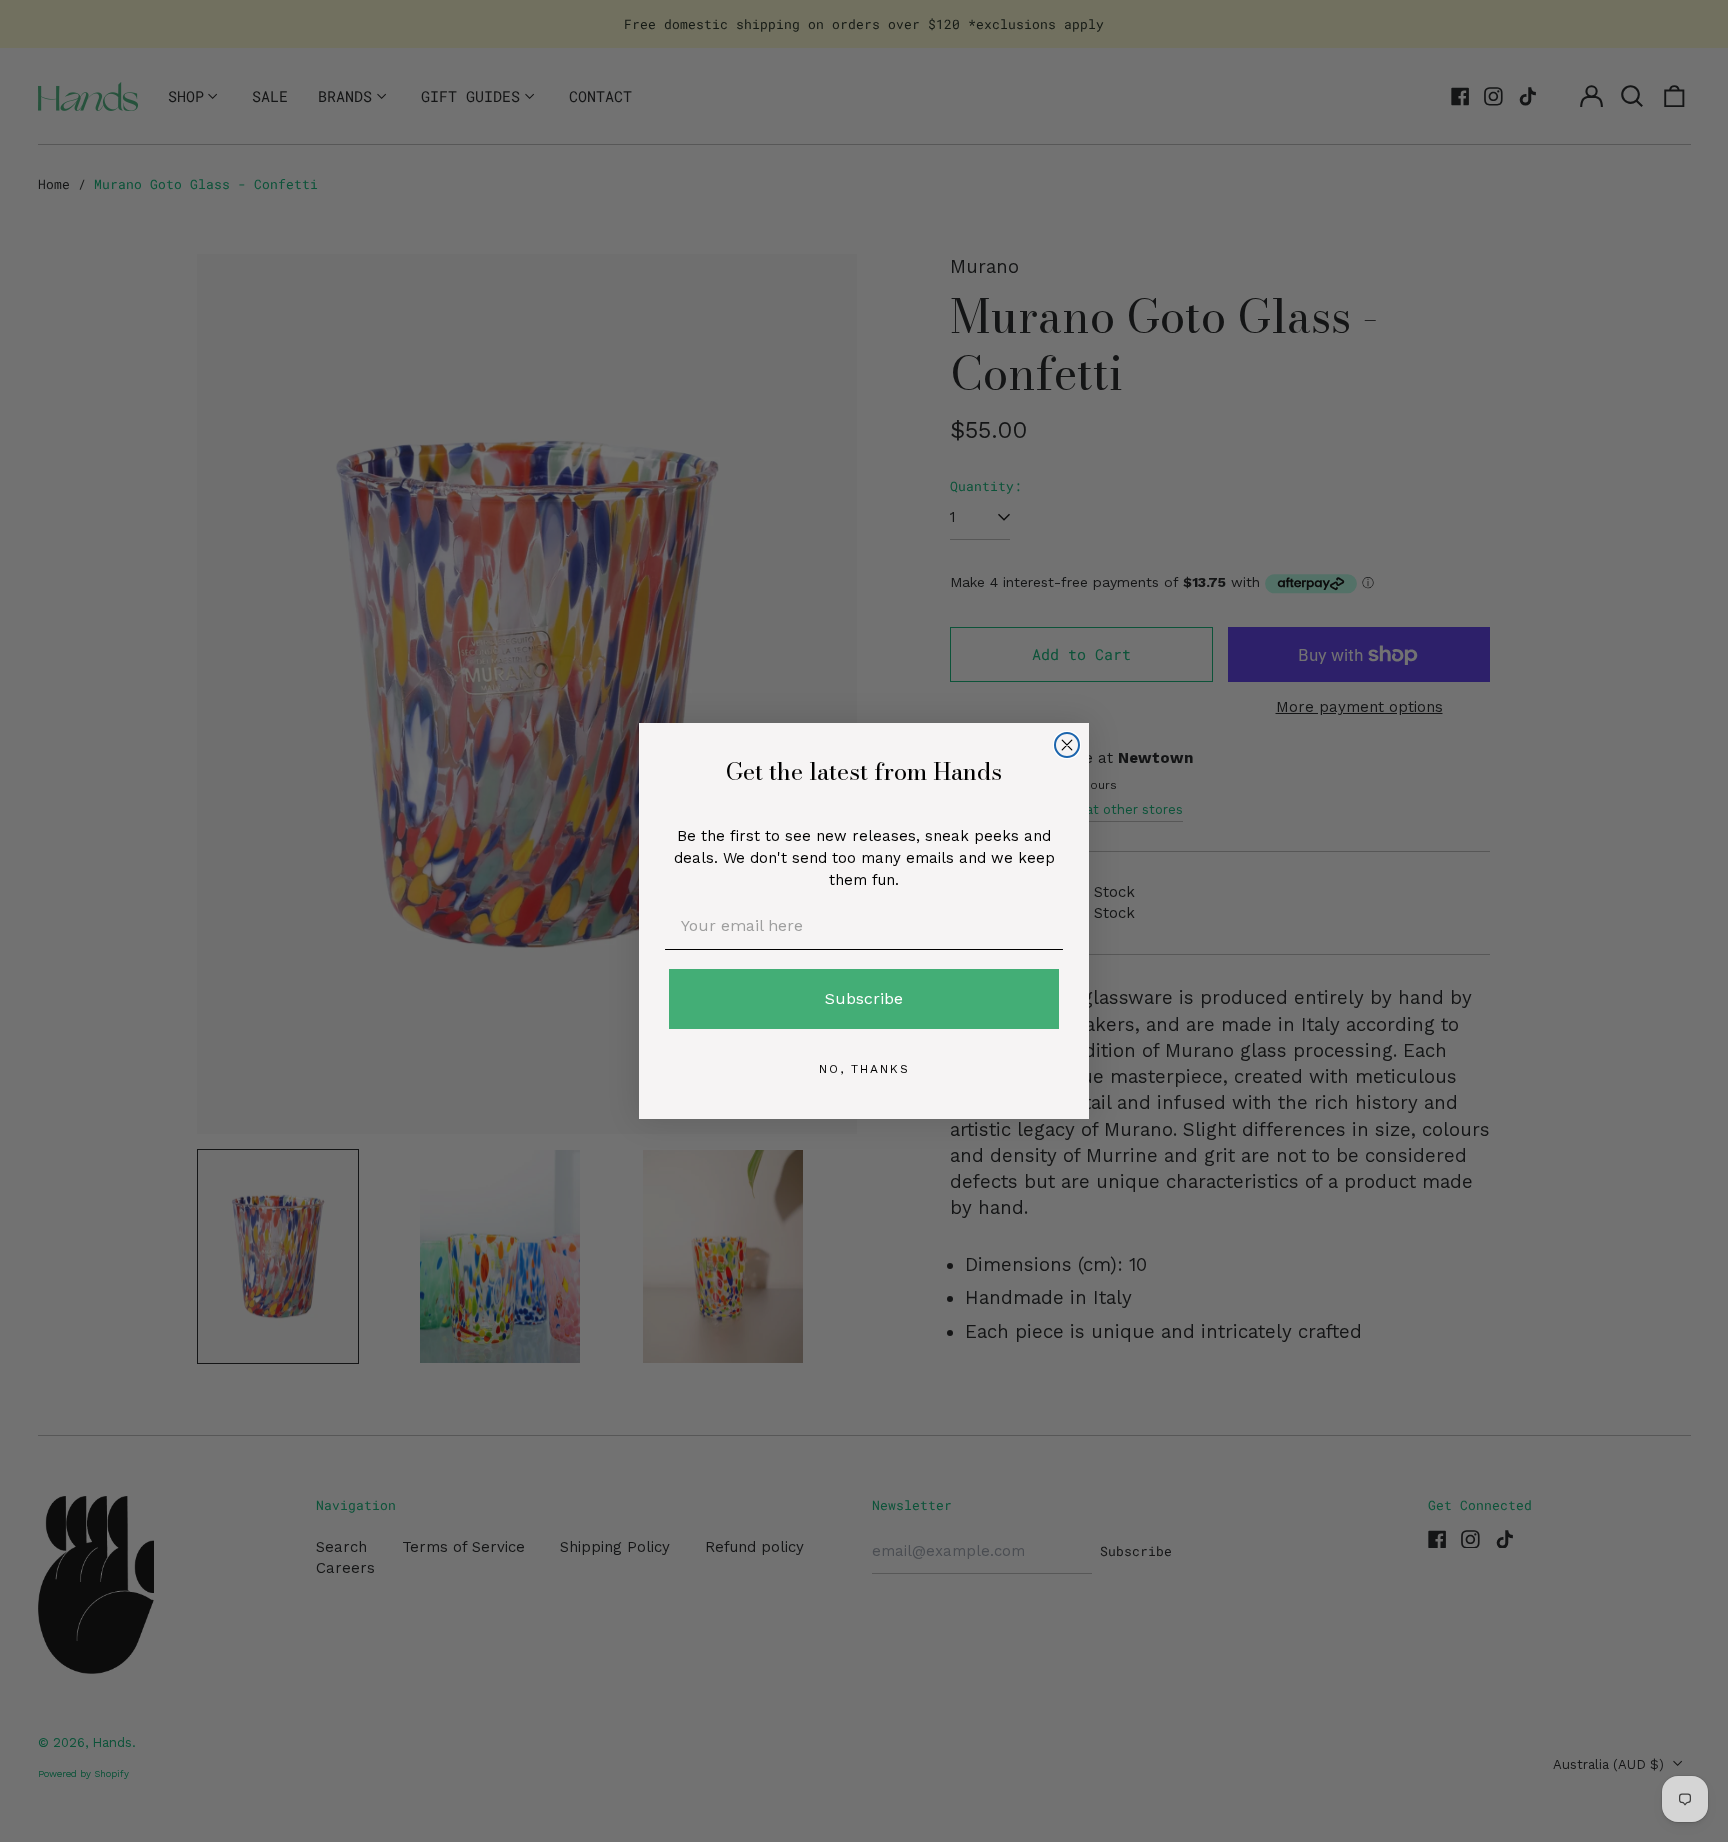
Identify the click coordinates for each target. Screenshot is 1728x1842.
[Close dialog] (1067, 745)
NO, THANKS (864, 1069)
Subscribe (864, 998)
